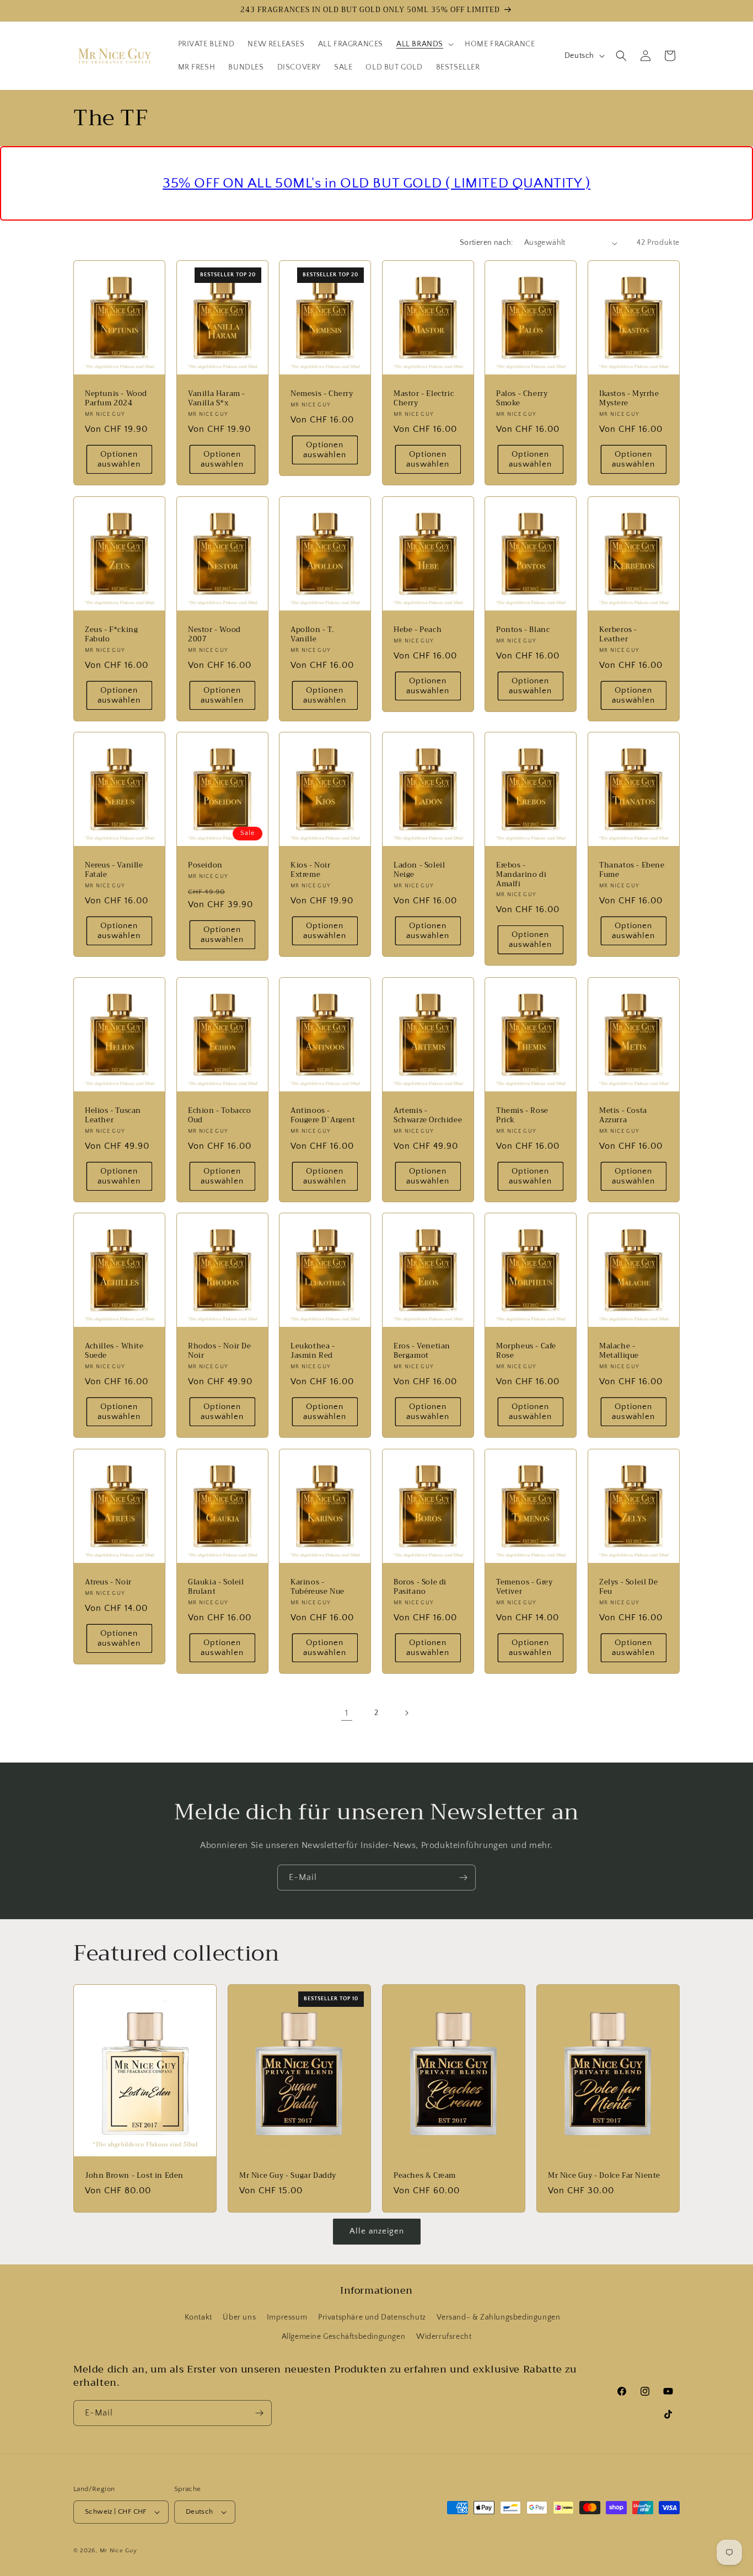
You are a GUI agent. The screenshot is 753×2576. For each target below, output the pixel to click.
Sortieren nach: (486, 243)
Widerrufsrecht (444, 2337)
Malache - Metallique (619, 1351)
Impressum (287, 2317)
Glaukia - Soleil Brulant (216, 1587)
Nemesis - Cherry (322, 394)
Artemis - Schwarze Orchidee (428, 1115)
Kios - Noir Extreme (311, 870)
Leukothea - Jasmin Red (313, 1351)
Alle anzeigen (377, 2231)
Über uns (239, 2317)
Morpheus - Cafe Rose (526, 1351)
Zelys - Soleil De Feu (628, 1587)
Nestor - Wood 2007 (214, 635)
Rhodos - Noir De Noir (220, 1351)
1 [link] (347, 1713)
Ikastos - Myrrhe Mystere (629, 399)
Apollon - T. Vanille (312, 635)
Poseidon (205, 866)
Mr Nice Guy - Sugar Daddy (288, 2176)
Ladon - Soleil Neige (419, 870)
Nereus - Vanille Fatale (114, 870)
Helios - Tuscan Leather (113, 1115)
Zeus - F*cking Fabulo (111, 635)
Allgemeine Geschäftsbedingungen (344, 2337)
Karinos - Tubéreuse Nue (318, 1587)
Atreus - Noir (108, 1582)
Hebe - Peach (418, 630)
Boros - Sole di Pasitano (420, 1587)
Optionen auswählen (119, 459)
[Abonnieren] (463, 1878)
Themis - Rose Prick (522, 1115)
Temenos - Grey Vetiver (524, 1587)
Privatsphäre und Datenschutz (372, 2317)
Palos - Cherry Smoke (522, 399)
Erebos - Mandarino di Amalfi (521, 875)
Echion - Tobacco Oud (220, 1115)
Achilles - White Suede (114, 1351)
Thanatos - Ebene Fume (632, 870)
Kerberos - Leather (618, 635)
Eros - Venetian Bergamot (422, 1351)
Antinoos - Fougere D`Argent (323, 1115)
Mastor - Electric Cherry (424, 399)
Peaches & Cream (425, 2176)
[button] (424, 44)
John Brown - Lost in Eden (134, 2176)
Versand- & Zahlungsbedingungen (498, 2317)
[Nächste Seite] (406, 1713)
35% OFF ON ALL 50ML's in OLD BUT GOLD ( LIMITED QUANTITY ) (376, 183)
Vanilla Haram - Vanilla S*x (217, 399)
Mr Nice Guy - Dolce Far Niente (604, 2176)
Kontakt (198, 2317)
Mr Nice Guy (119, 2551)
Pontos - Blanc (523, 630)
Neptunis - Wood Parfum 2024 (116, 399)
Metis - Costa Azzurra (623, 1115)
